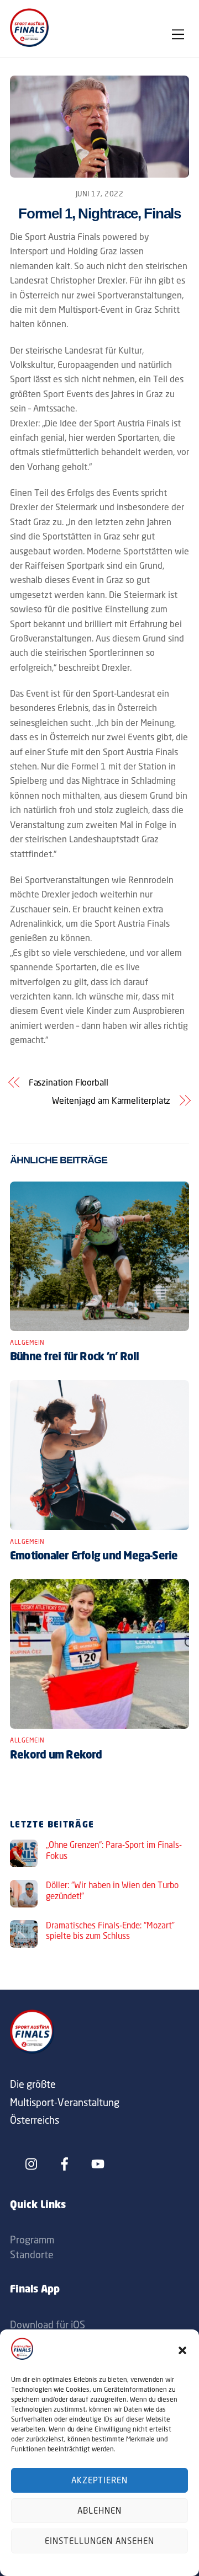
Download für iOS (48, 2324)
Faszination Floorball (69, 1082)
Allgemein (27, 1343)
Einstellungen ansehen (99, 2541)
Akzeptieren (100, 2480)
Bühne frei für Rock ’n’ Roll (75, 1358)
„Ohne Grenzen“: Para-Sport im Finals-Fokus (114, 1850)
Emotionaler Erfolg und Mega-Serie (94, 1557)
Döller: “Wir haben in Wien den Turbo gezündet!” (112, 1891)
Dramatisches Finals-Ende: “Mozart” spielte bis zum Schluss (110, 1931)
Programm (32, 2240)
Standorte (32, 2254)
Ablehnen (99, 2511)
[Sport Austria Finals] (29, 44)
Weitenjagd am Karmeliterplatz (111, 1100)
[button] (182, 2350)
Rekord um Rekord (56, 1756)
